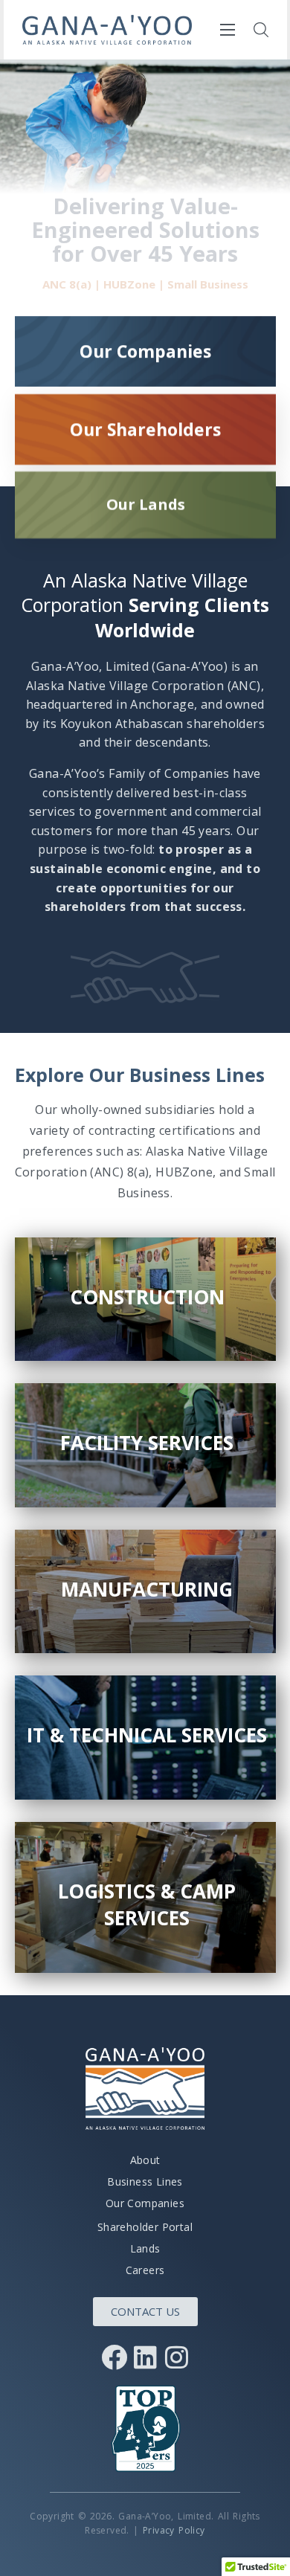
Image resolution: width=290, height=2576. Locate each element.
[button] (261, 30)
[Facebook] (114, 2357)
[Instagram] (176, 2357)
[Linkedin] (145, 2357)
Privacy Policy (174, 2530)
